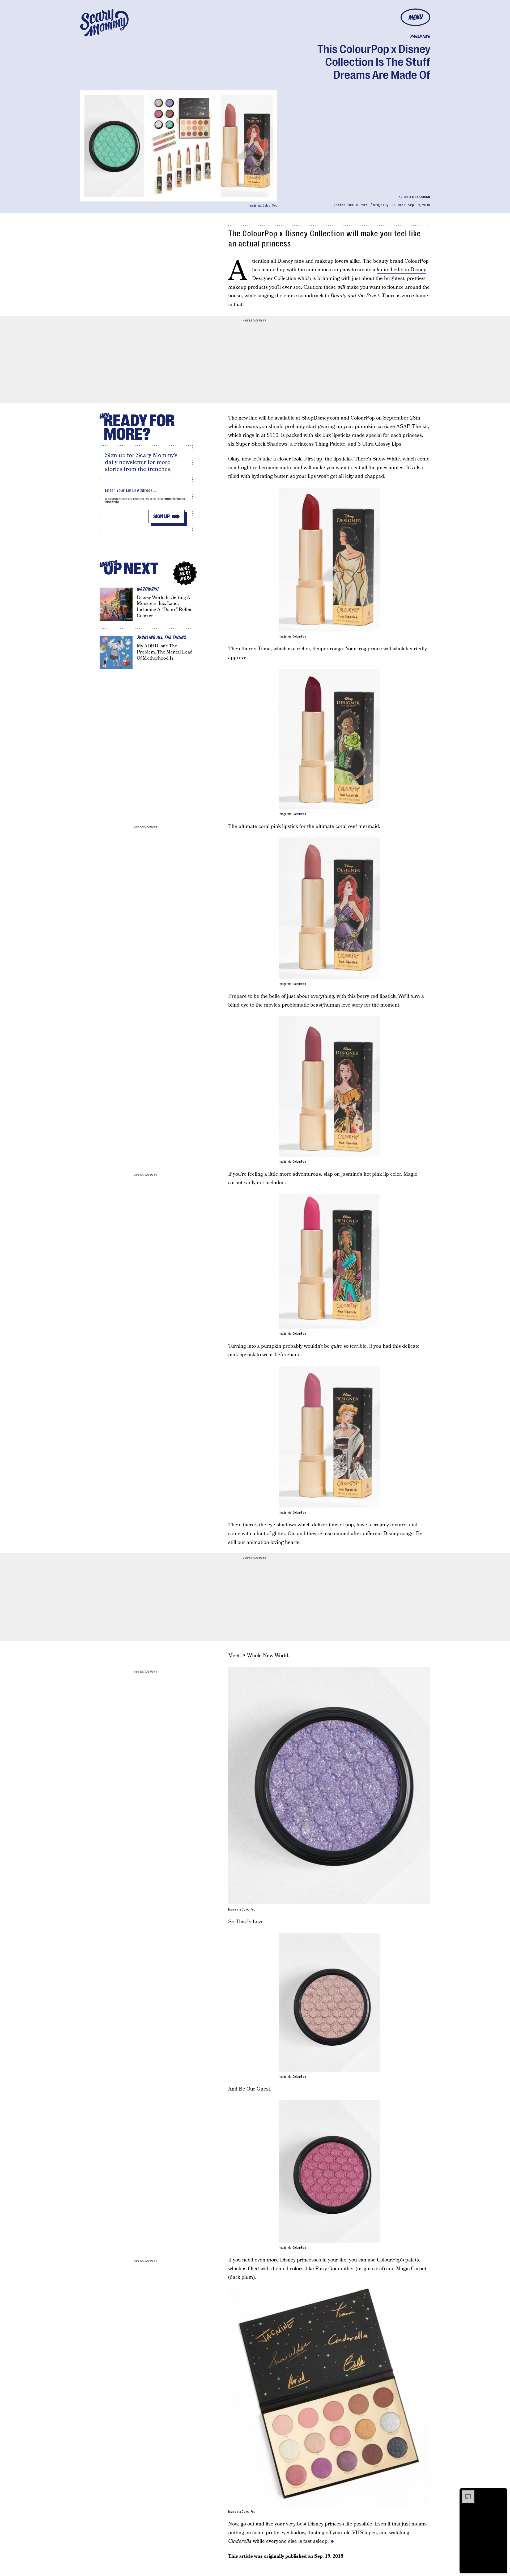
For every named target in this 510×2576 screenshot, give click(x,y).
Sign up (161, 516)
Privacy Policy (112, 502)
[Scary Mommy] (104, 23)
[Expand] (465, 2493)
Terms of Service (172, 499)
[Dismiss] (501, 2493)
